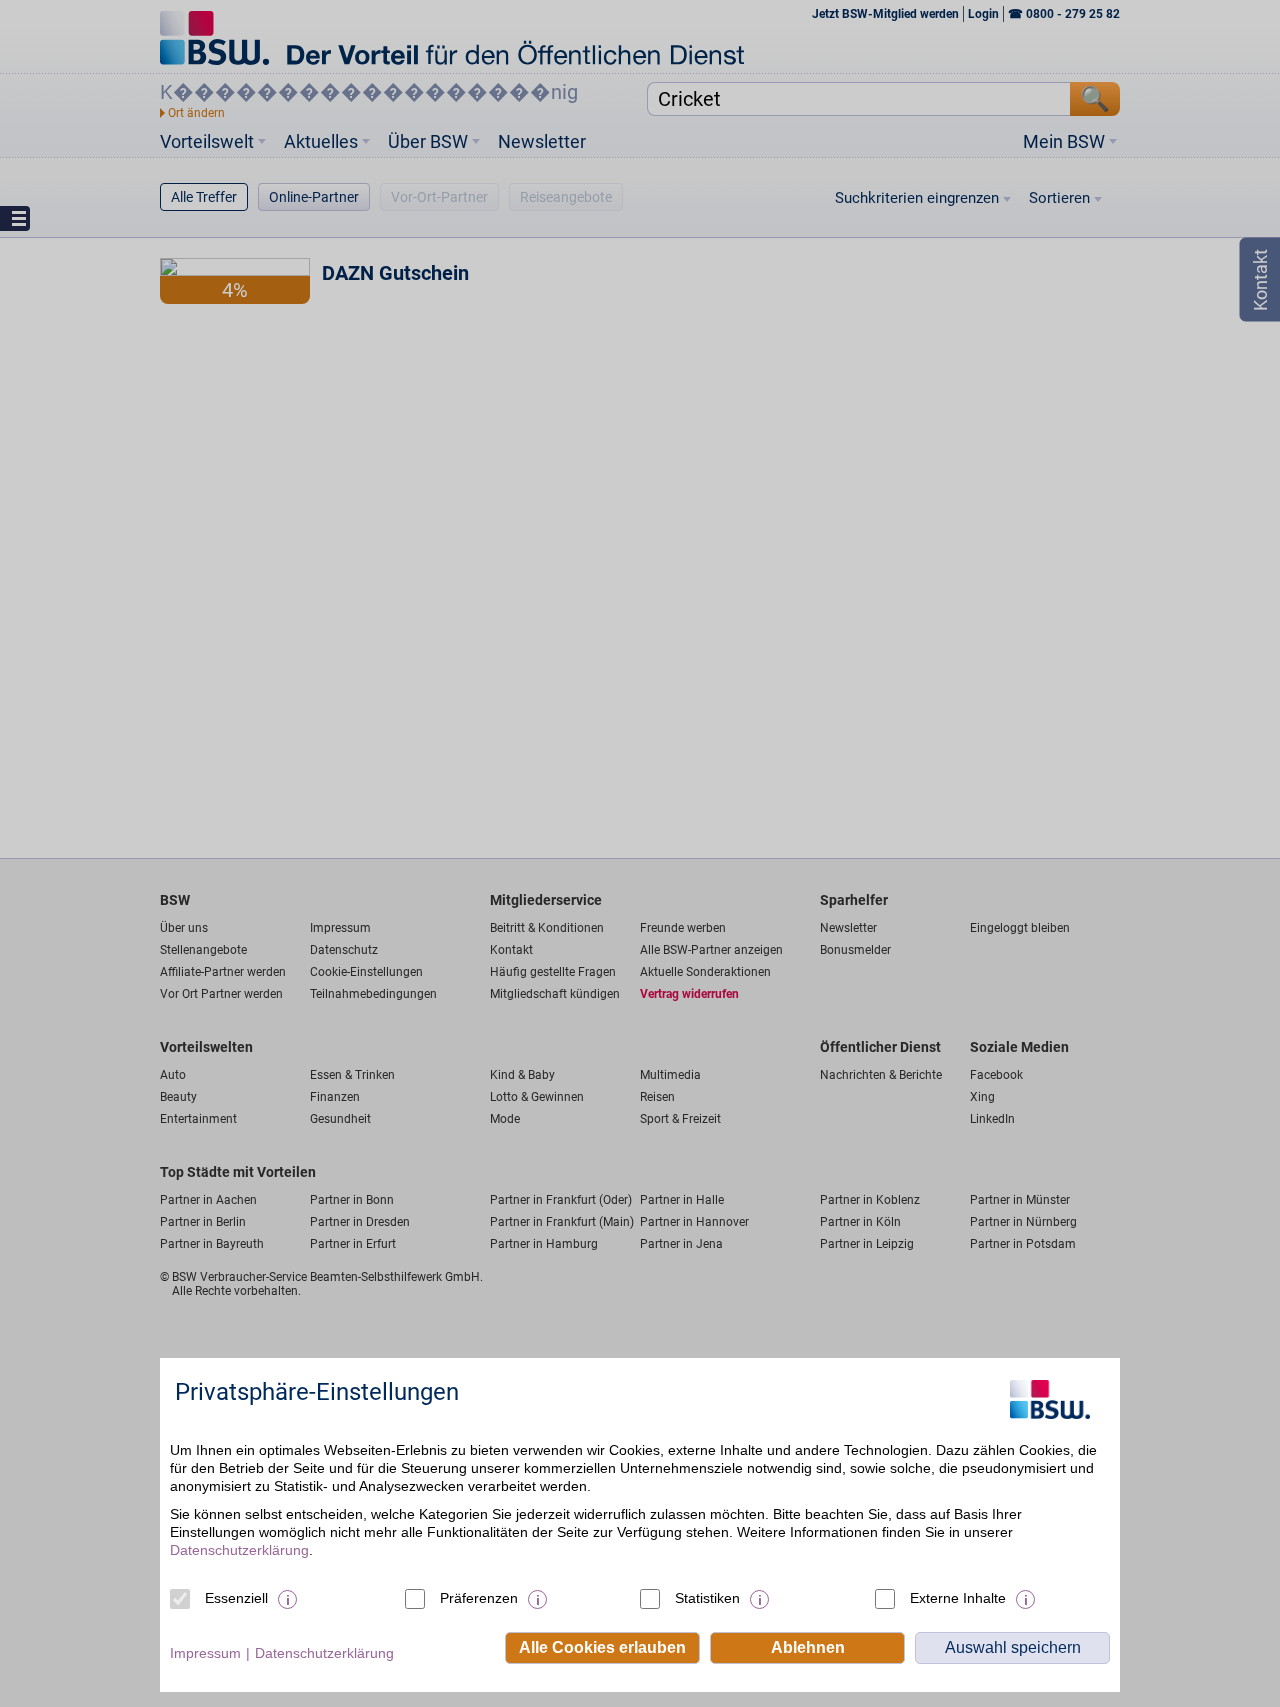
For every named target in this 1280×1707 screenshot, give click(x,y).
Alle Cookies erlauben (602, 1647)
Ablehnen (808, 1647)
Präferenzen (479, 1598)
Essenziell (236, 1598)
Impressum (205, 1653)
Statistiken (707, 1598)
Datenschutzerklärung (239, 1550)
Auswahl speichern (1013, 1647)
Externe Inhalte (958, 1598)
